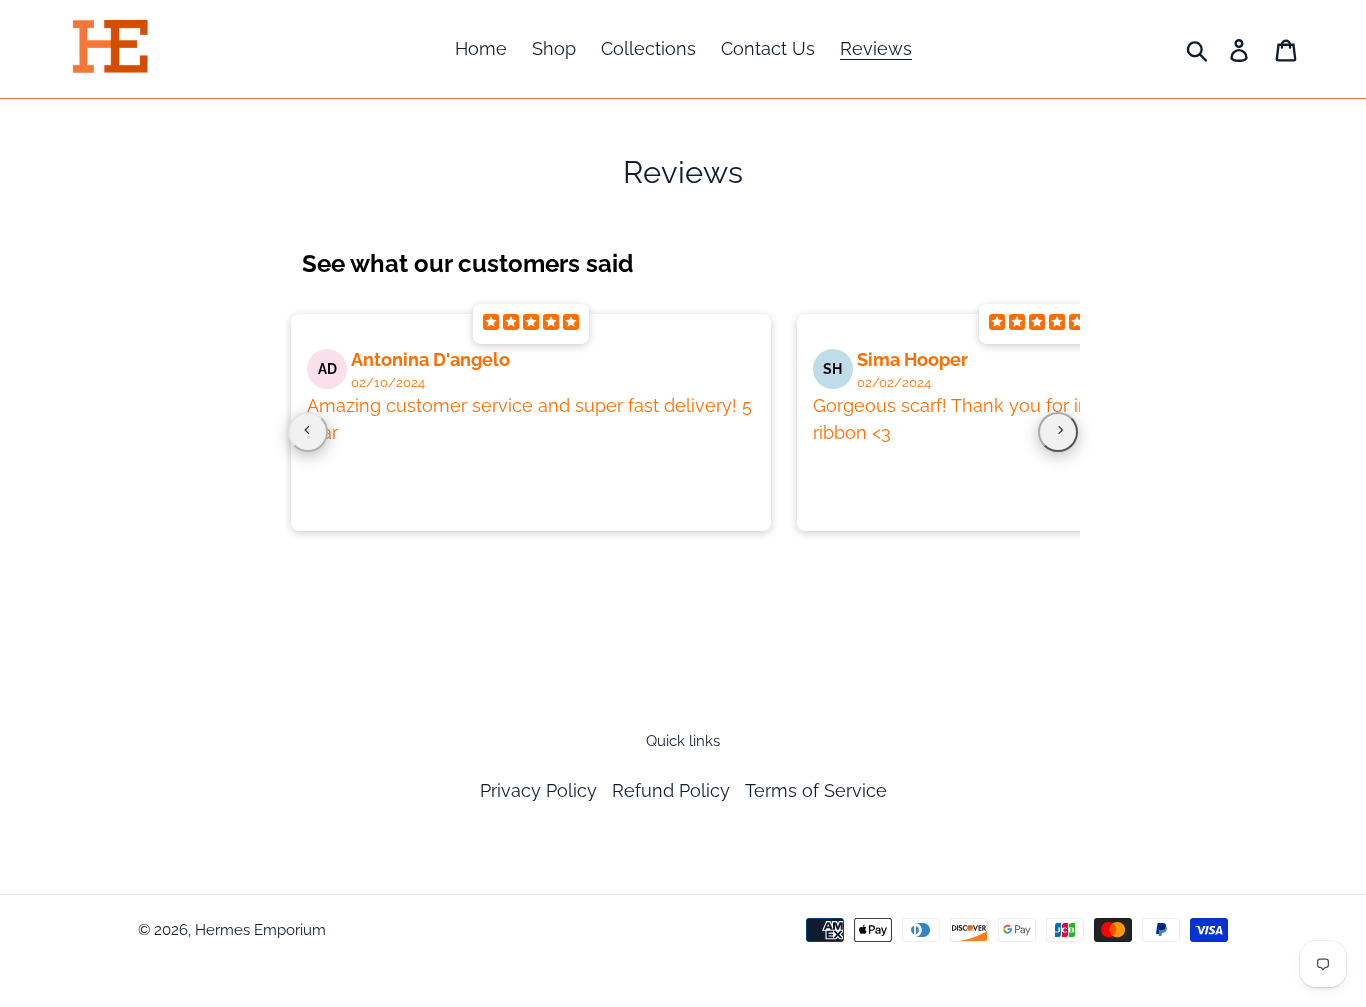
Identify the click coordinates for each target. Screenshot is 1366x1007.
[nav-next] (1058, 432)
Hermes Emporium (260, 930)
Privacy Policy (538, 790)
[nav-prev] (308, 432)
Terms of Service (816, 790)
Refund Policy (671, 790)
